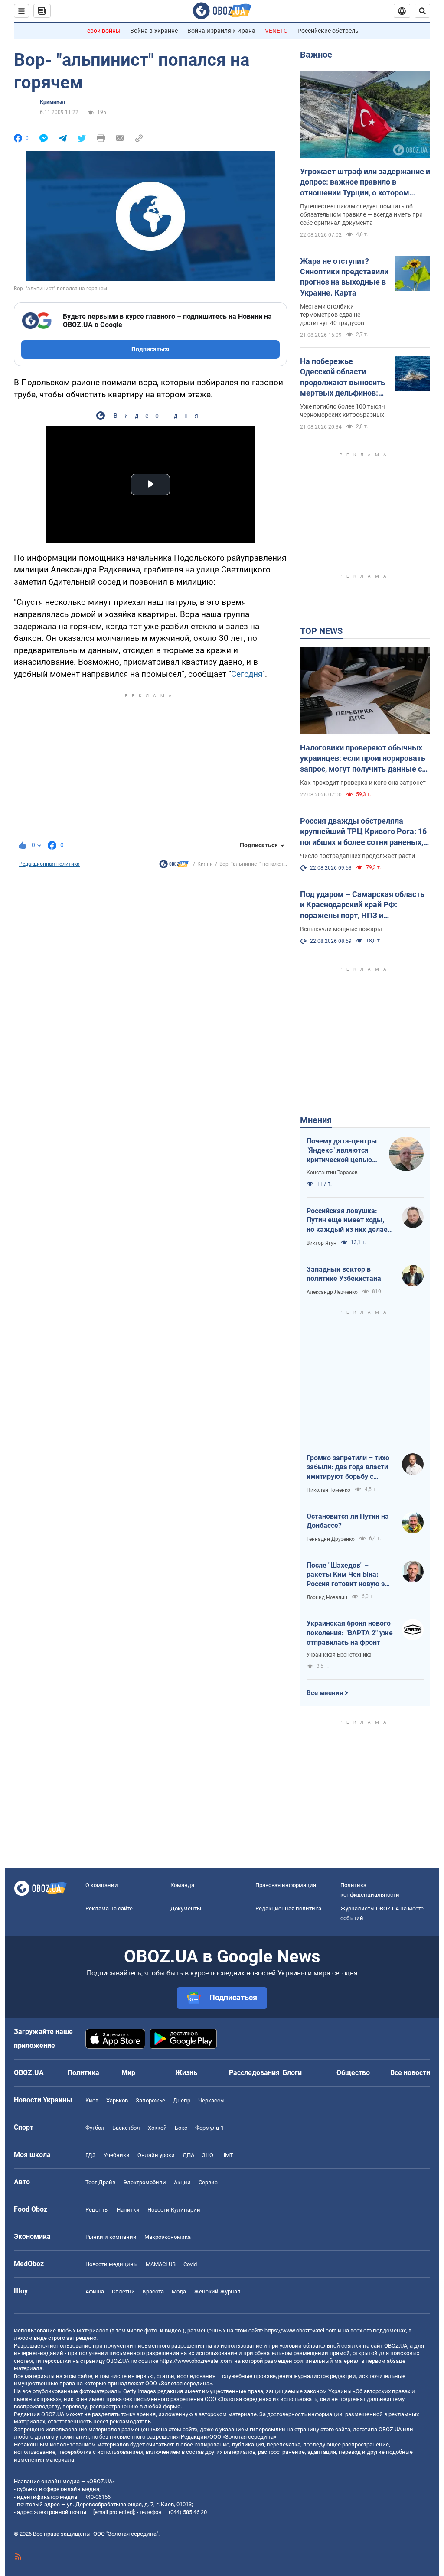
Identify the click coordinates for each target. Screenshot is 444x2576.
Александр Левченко (332, 1292)
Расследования (254, 2073)
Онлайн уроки (156, 2155)
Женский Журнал (217, 2292)
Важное (316, 55)
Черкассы (211, 2100)
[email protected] (114, 2512)
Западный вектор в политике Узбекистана (344, 1274)
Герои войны (102, 31)
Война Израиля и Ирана (221, 31)
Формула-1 (209, 2128)
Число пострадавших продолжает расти (357, 856)
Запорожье (150, 2100)
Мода (179, 2292)
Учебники (117, 2155)
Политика (83, 2073)
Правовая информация (286, 1885)
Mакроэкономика (168, 2237)
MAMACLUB (161, 2264)
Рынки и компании (111, 2237)
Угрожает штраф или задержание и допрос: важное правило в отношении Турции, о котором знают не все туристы (365, 182)
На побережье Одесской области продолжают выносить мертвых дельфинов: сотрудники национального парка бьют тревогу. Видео (343, 377)
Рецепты (97, 2210)
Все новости (410, 2073)
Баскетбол (126, 2128)
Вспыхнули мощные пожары (341, 929)
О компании (102, 1885)
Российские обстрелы (329, 31)
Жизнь (186, 2073)
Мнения (316, 1120)
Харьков (117, 2100)
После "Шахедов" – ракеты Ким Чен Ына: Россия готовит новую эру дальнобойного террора (349, 1575)
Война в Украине (154, 31)
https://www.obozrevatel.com (300, 2331)
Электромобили (145, 2182)
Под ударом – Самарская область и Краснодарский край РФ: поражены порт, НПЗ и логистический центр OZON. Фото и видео (365, 905)
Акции (182, 2182)
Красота (153, 2292)
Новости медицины (112, 2264)
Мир (128, 2073)
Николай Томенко (328, 1490)
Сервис (208, 2182)
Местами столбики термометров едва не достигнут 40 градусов (332, 315)
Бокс (181, 2128)
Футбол (95, 2128)
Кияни (205, 864)
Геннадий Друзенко (331, 1539)
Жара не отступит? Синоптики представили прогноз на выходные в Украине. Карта (344, 277)
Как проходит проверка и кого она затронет (363, 783)
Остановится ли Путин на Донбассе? (348, 1521)
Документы (186, 1908)
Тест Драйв (100, 2182)
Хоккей (157, 2128)
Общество (353, 2073)
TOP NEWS (321, 631)
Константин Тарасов (332, 1173)
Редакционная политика (49, 864)
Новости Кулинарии (174, 2210)
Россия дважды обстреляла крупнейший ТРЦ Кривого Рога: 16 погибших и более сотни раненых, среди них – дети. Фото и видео (363, 832)
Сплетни (123, 2292)
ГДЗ (91, 2155)
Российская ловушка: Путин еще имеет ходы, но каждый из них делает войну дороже (349, 1221)
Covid (190, 2264)
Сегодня (247, 674)
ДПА (188, 2155)
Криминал (52, 102)
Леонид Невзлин (327, 1598)
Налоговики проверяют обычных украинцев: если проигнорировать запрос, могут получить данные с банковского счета (363, 759)
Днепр (182, 2100)
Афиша (95, 2292)
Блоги (292, 2073)
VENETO (276, 31)
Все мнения (325, 1693)
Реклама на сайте (109, 1908)
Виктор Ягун (322, 1243)
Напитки (128, 2210)
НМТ (227, 2155)
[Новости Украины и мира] (174, 866)
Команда (182, 1885)
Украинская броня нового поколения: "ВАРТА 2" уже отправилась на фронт (350, 1633)
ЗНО (208, 2155)
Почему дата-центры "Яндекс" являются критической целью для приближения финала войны (342, 1151)
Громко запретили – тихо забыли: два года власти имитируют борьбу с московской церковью (348, 1468)
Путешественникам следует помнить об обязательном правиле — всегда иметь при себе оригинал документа (361, 214)
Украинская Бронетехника (339, 1655)
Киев (92, 2100)
